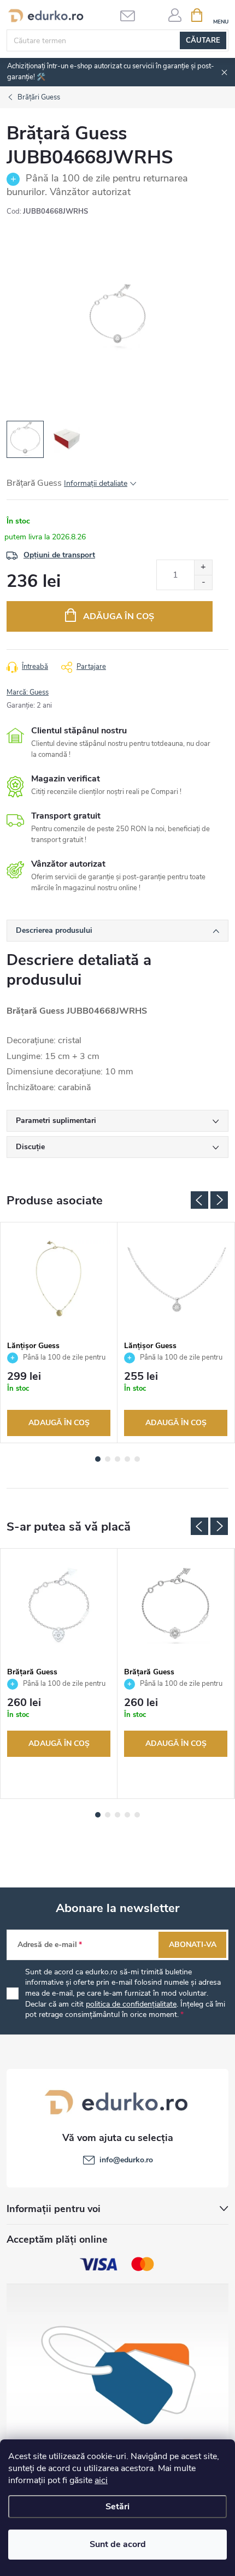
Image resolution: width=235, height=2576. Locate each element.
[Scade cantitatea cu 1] (203, 582)
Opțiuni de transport (59, 555)
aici (101, 2480)
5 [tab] (137, 1459)
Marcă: (28, 692)
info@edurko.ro (126, 2160)
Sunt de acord (118, 2544)
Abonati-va (193, 1945)
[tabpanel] (59, 1333)
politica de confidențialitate (131, 2004)
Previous (199, 1200)
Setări (117, 2507)
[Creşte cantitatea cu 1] (203, 567)
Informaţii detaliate (96, 483)
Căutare (203, 40)
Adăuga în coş (119, 616)
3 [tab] (117, 1459)
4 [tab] (127, 1459)
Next (219, 1200)
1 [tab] (98, 1459)
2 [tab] (108, 1459)
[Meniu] (221, 14)
